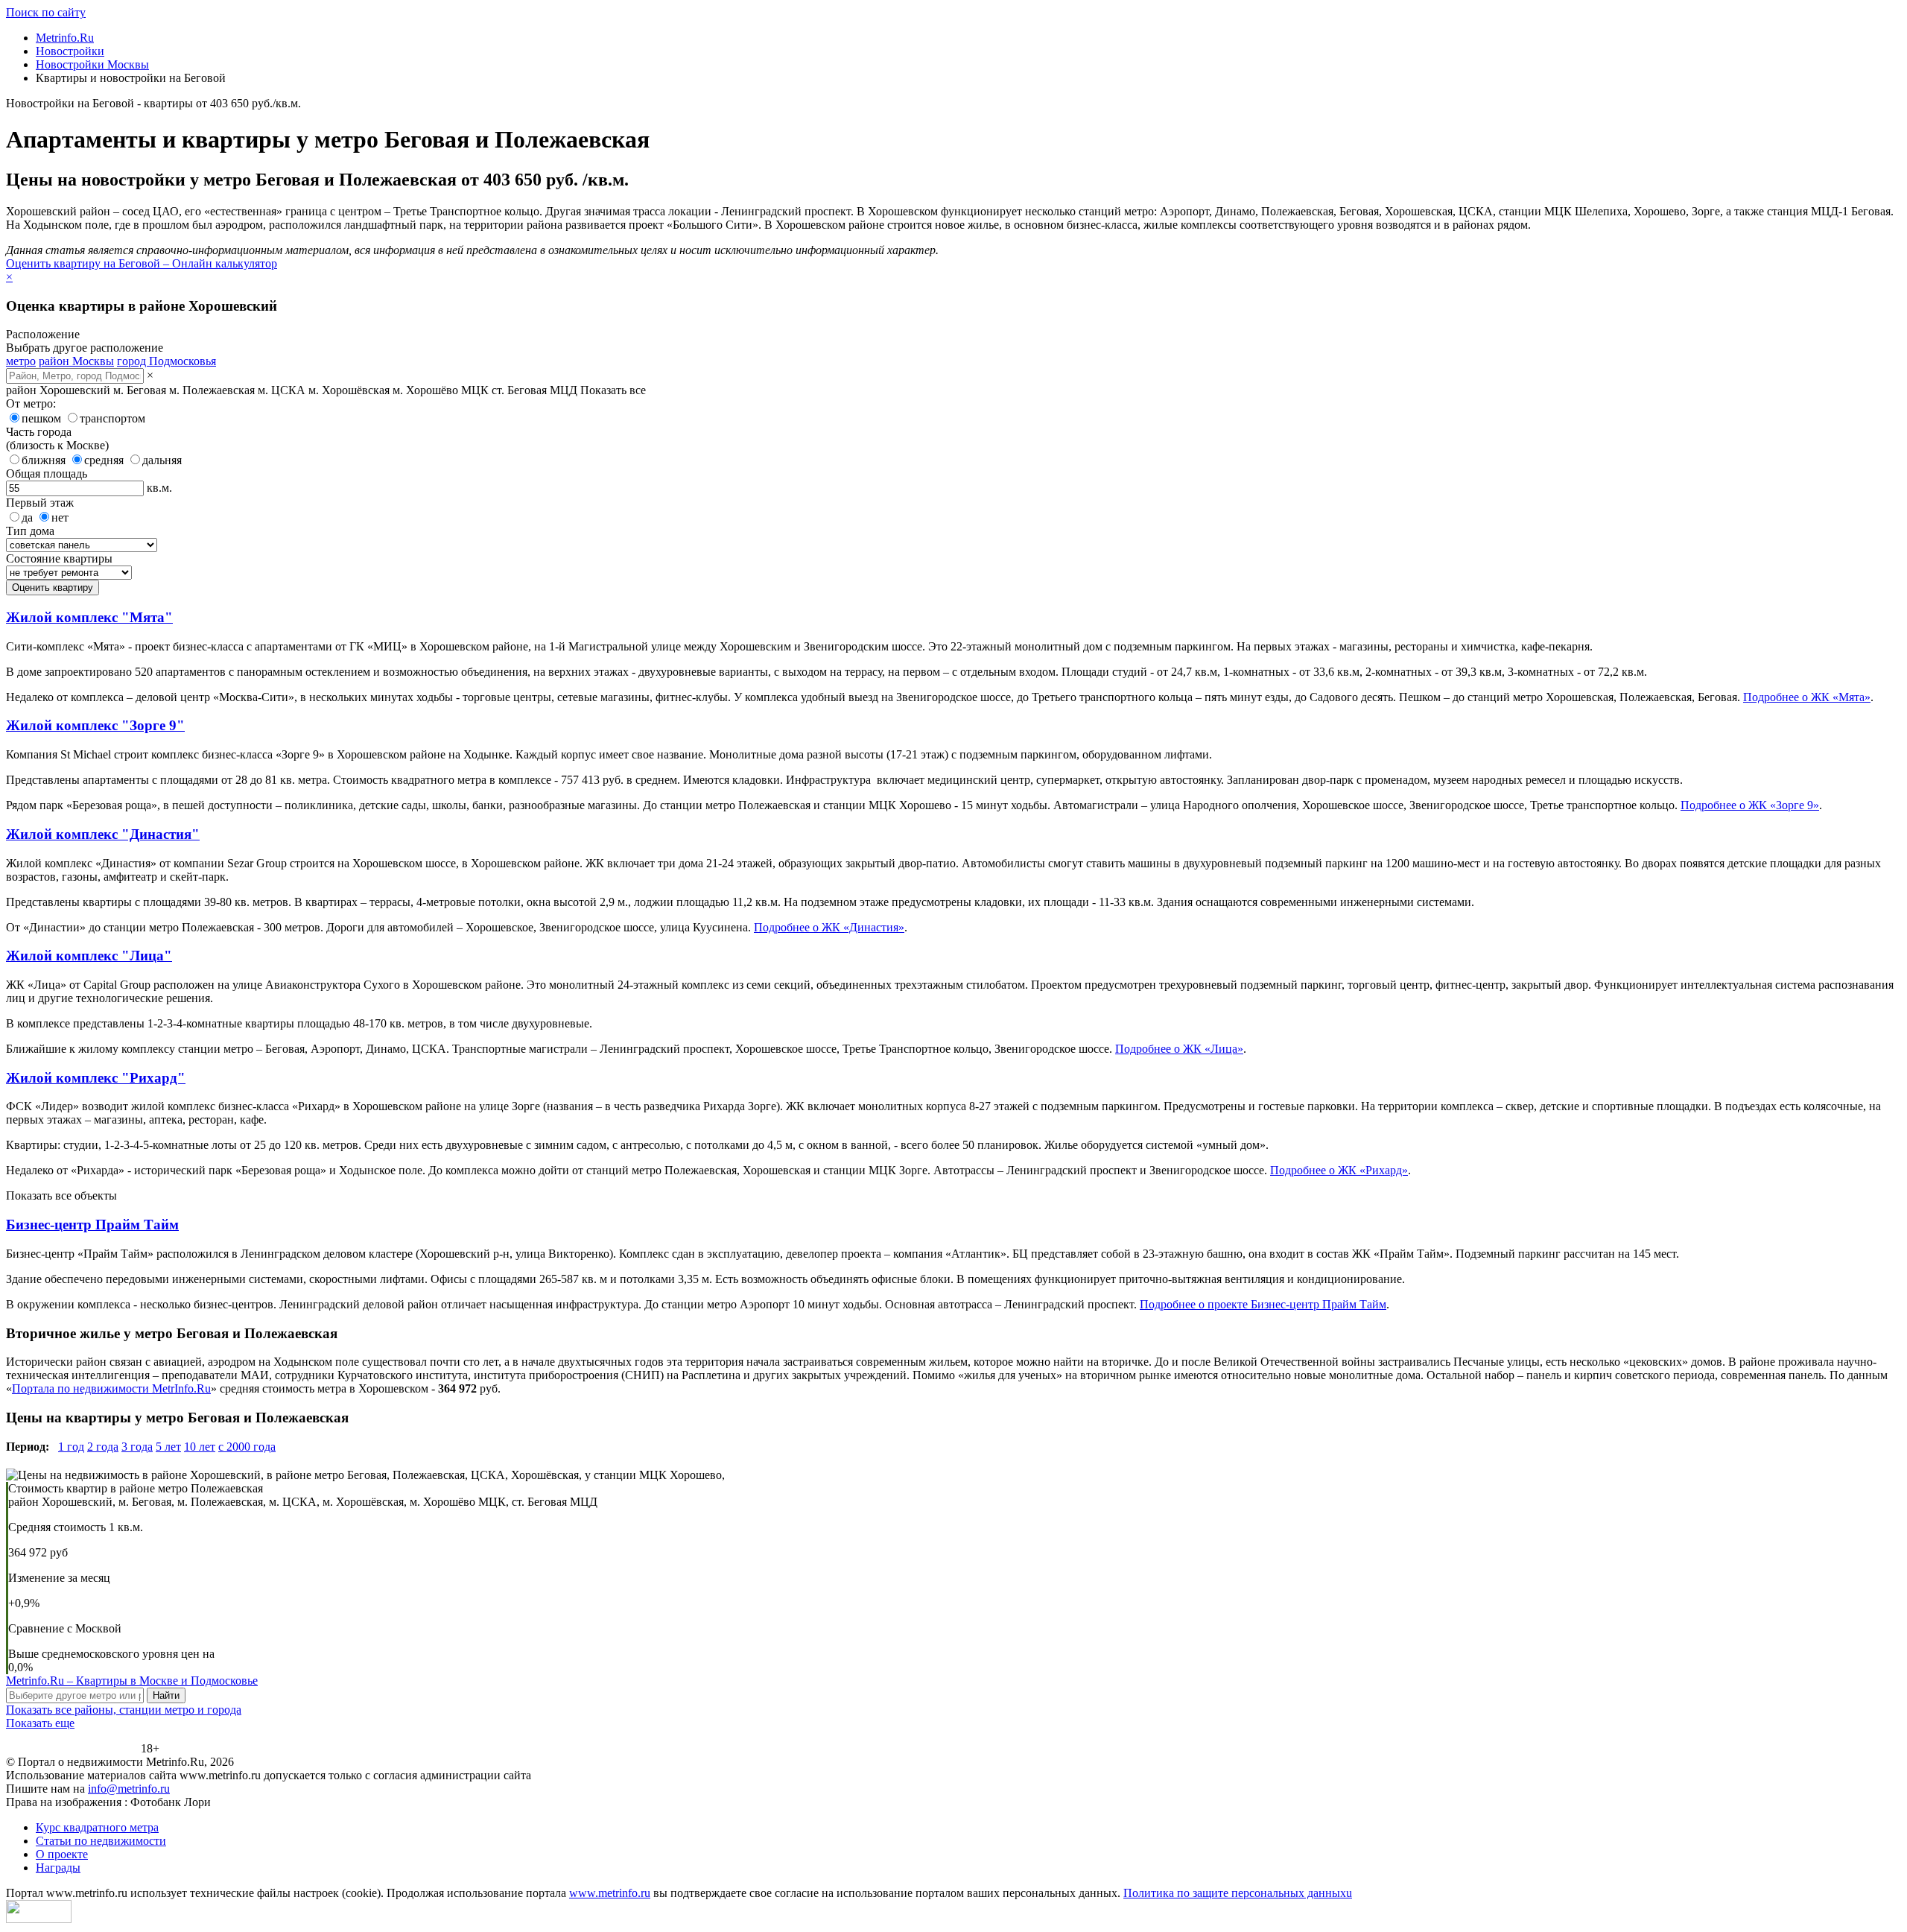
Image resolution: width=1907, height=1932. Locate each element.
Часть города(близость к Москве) (57, 438)
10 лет (200, 1447)
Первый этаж (40, 503)
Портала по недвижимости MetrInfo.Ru (111, 1388)
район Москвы (76, 361)
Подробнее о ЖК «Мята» (1807, 697)
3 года (137, 1447)
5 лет (168, 1447)
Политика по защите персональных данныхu (1238, 1893)
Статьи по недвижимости (101, 1841)
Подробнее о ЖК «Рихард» (1339, 1170)
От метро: (31, 403)
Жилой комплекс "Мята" (89, 617)
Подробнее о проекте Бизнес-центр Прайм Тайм (1263, 1304)
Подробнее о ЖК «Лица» (1179, 1049)
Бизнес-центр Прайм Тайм (92, 1225)
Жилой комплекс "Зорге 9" (95, 725)
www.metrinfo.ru (610, 1893)
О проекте (62, 1854)
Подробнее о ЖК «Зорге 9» (1750, 805)
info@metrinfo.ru (129, 1789)
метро (21, 361)
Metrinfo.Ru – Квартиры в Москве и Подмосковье (132, 1681)
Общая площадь (47, 474)
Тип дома (30, 531)
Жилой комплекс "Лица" (89, 956)
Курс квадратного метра (97, 1827)
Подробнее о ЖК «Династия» (829, 927)
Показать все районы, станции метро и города (124, 1710)
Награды (58, 1868)
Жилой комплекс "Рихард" (96, 1078)
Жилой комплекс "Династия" (103, 834)
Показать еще (40, 1723)
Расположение (43, 334)
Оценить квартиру (53, 587)
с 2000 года (247, 1447)
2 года (103, 1447)
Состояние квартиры (59, 558)
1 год (71, 1447)
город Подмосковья (166, 361)
